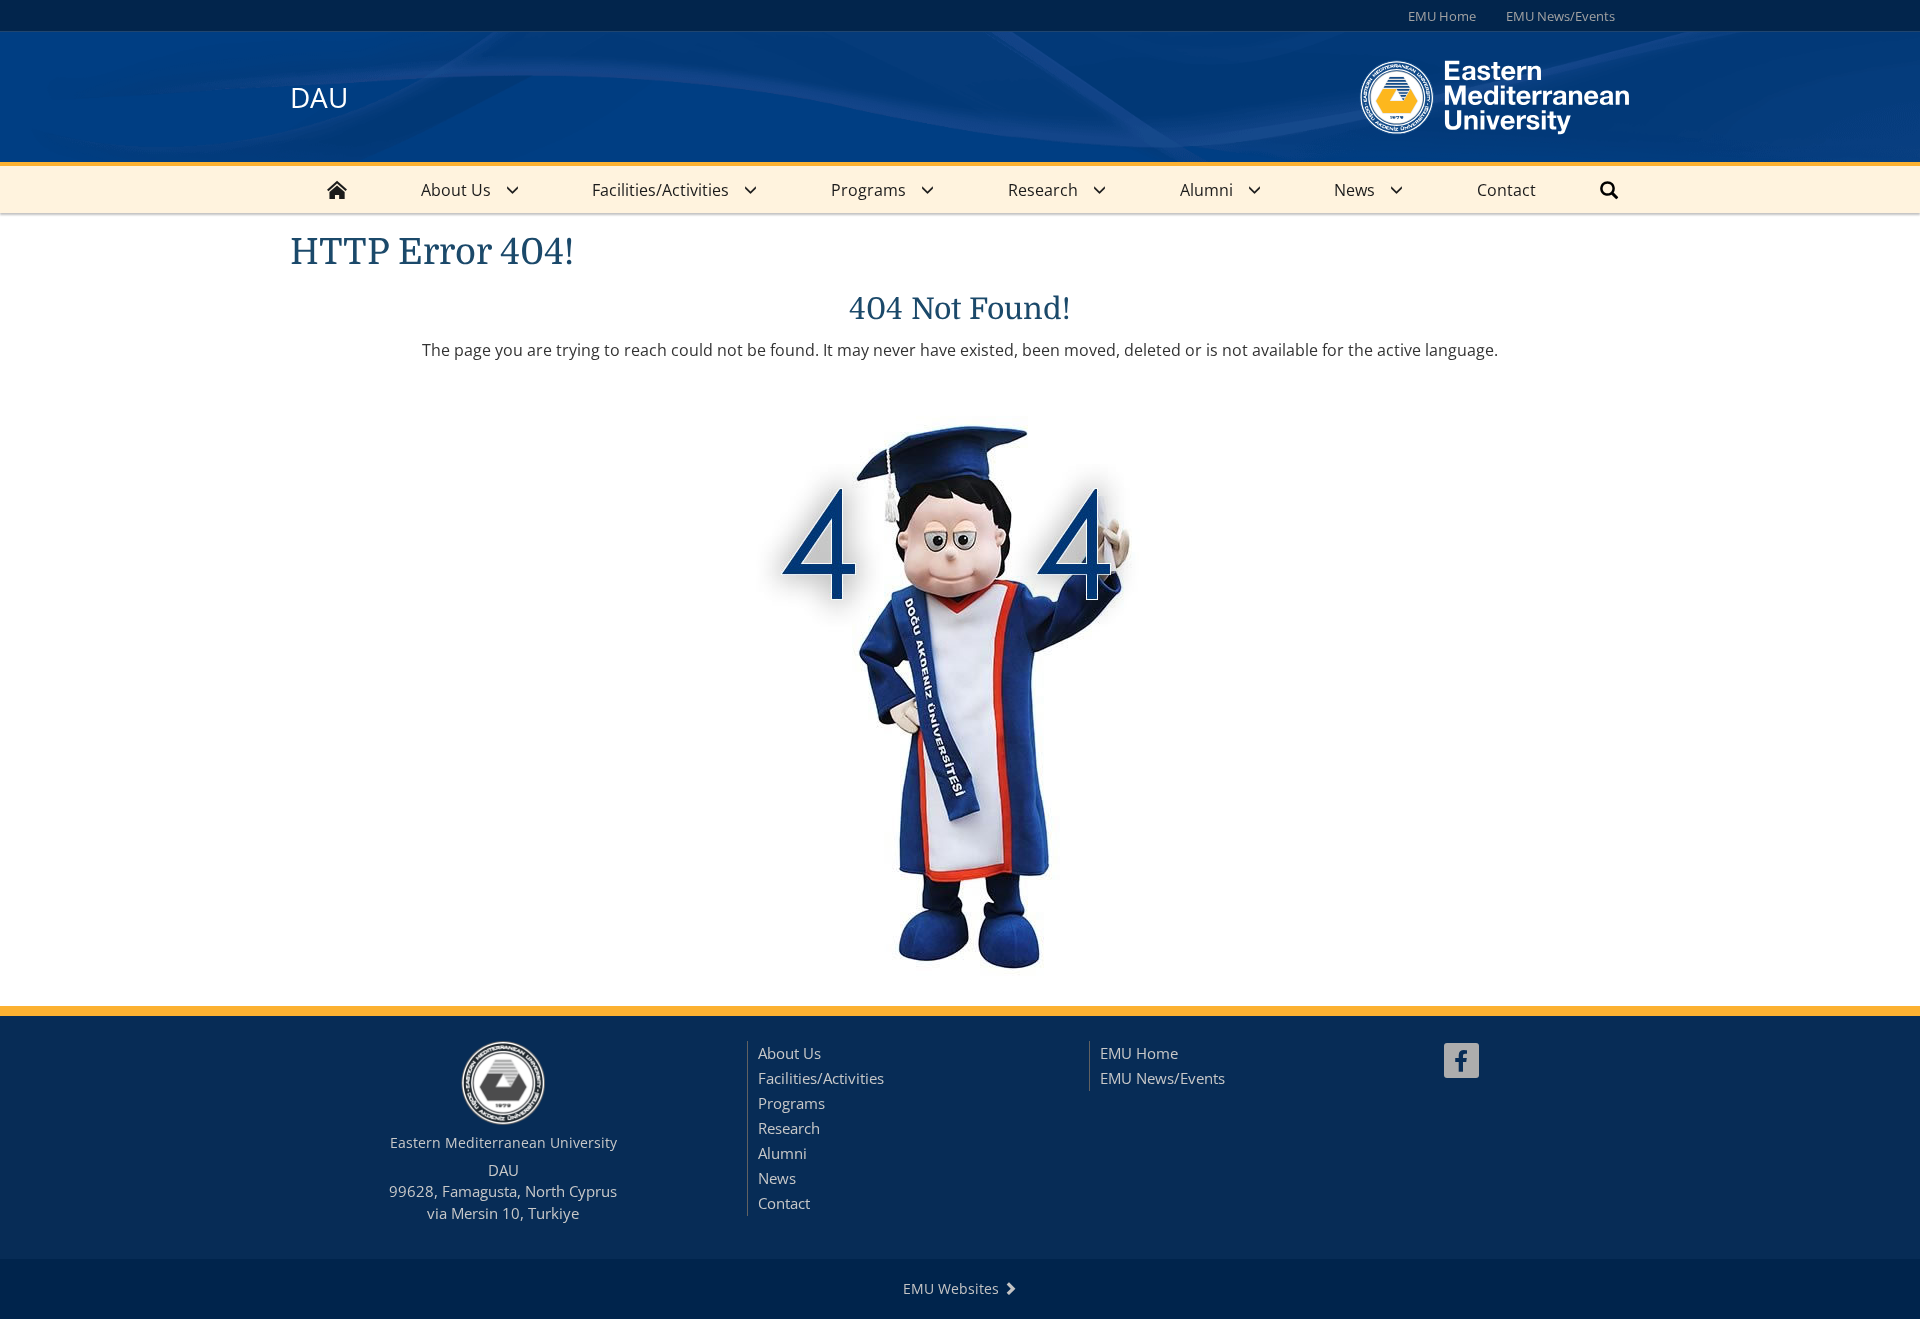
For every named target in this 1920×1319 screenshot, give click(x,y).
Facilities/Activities (660, 190)
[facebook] (1461, 1060)
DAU (319, 97)
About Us (456, 190)
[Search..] (1609, 189)
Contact (1506, 190)
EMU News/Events (1560, 16)
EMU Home (1442, 16)
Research (1043, 190)
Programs (868, 190)
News (1354, 190)
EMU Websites (953, 1288)
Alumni (1206, 190)
